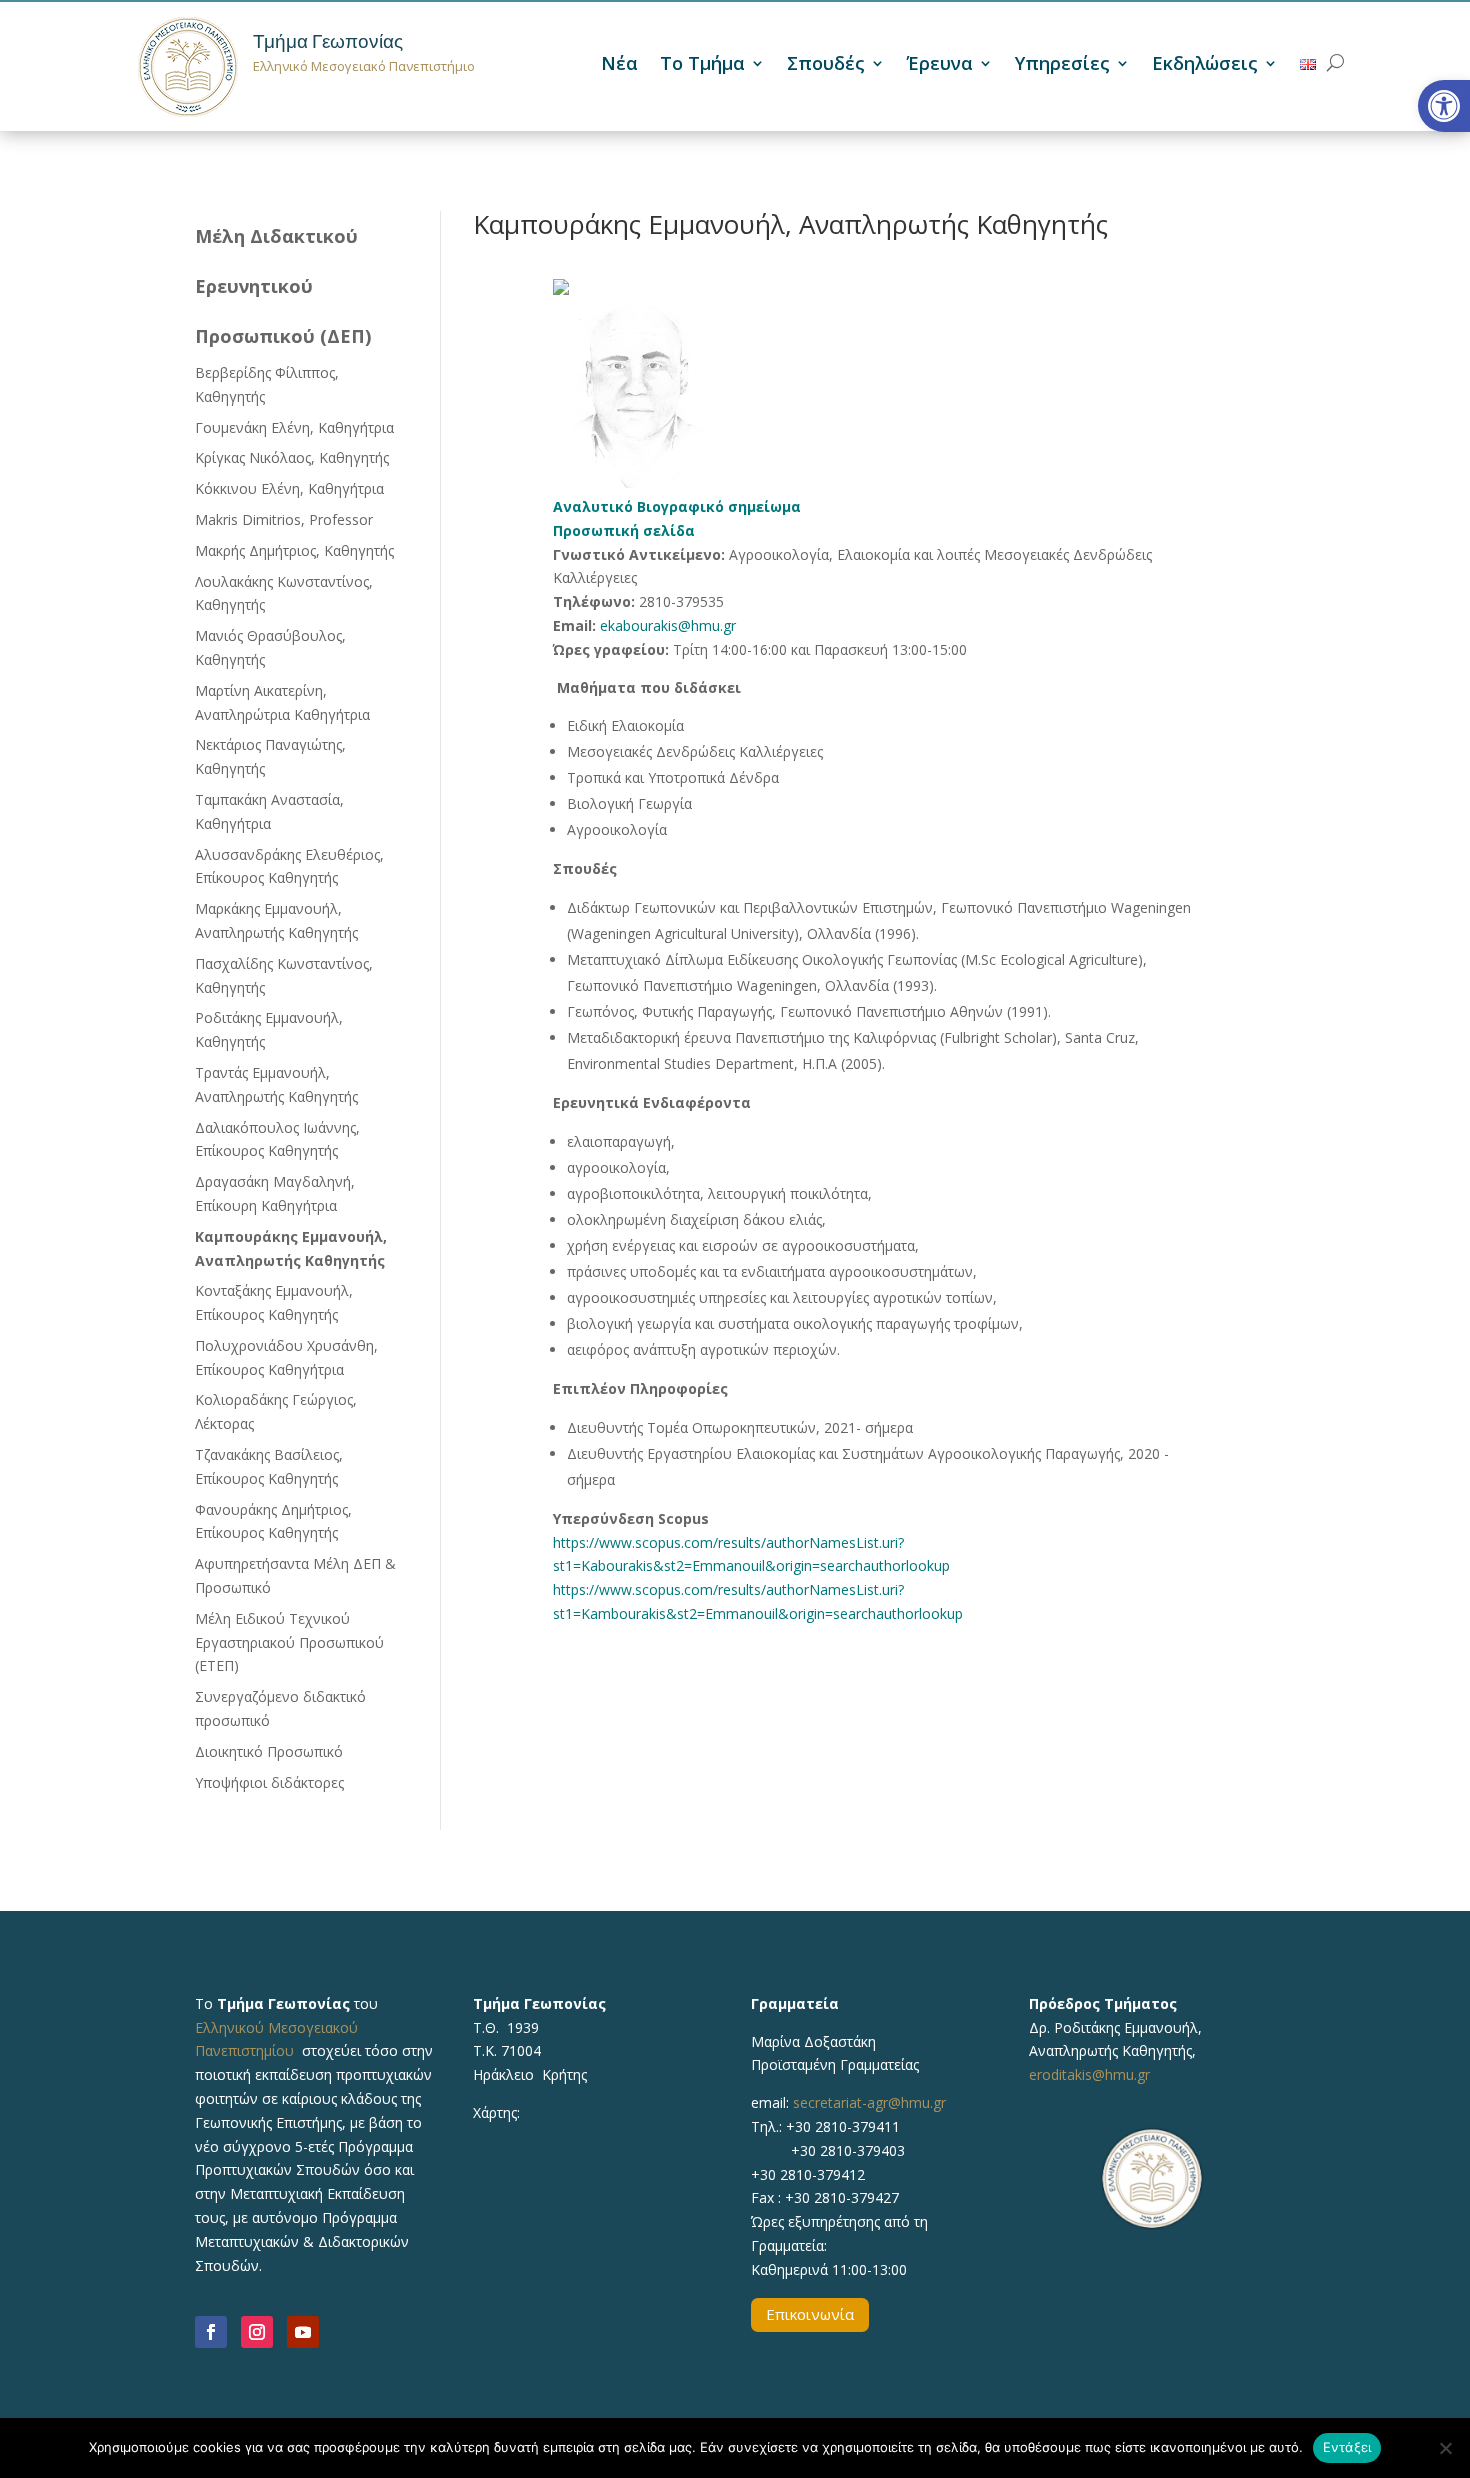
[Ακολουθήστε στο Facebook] (211, 2332)
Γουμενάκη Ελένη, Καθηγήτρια (294, 427)
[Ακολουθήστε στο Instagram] (257, 2332)
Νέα (619, 65)
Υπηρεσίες (1062, 65)
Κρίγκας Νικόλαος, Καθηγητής (292, 457)
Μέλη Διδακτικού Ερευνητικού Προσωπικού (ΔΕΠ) (283, 286)
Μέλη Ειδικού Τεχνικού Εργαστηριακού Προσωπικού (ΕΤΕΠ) (289, 1642)
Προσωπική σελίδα (624, 530)
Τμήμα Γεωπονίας (328, 41)
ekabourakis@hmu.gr (668, 625)
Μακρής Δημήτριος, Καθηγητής (294, 550)
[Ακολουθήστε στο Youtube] (303, 2332)
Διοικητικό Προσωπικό (269, 1751)
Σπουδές (826, 65)
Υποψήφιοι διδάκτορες (269, 1782)
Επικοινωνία (810, 2314)
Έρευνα (940, 65)
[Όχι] (1445, 2448)
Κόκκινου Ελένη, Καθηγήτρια (289, 488)
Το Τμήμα (702, 65)
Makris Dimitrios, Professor (284, 519)
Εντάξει (1347, 2447)
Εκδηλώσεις (1205, 65)
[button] (1444, 106)
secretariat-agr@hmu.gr (869, 2102)
